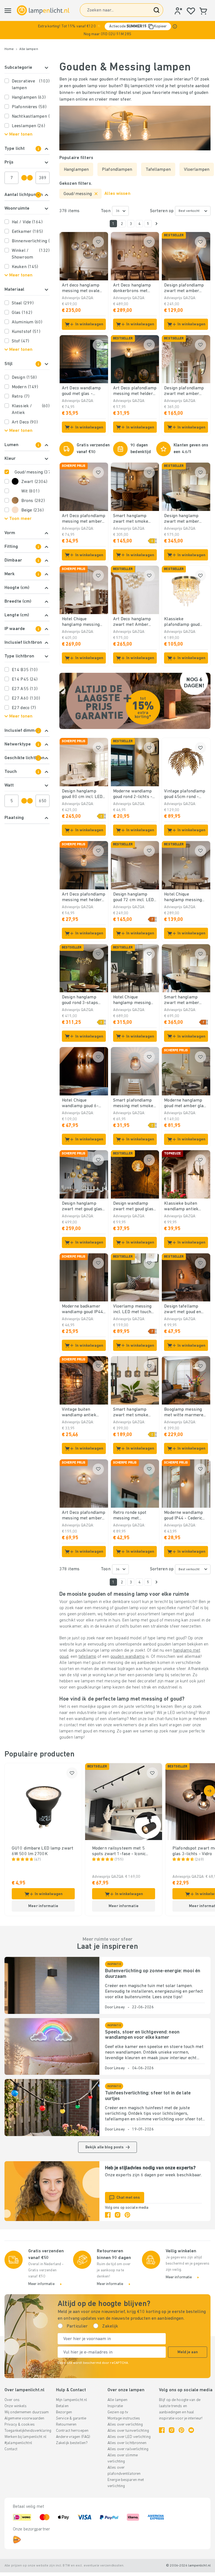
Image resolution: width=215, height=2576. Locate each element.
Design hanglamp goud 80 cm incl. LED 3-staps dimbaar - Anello (82, 794)
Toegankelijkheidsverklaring (28, 2431)
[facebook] (108, 2215)
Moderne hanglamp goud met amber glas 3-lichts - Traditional (185, 1104)
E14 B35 (25, 670)
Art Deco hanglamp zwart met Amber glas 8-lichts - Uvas (133, 622)
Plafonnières (29, 107)
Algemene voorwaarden (24, 2418)
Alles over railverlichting (128, 2449)
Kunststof (26, 332)
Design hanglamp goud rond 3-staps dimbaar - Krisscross (83, 1000)
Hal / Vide (27, 222)
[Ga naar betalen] (156, 224)
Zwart (34, 482)
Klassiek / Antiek (31, 409)
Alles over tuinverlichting (128, 2431)
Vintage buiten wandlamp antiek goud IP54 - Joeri (79, 1413)
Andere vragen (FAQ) (73, 2437)
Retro (21, 397)
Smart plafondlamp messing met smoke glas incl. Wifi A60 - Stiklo (133, 1104)
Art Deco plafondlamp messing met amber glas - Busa (84, 519)
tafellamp (87, 1657)
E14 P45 (25, 679)
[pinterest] (127, 2215)
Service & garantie (71, 2418)
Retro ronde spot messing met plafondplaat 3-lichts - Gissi (134, 1516)
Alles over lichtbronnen (127, 2443)
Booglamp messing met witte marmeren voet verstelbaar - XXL (185, 1413)
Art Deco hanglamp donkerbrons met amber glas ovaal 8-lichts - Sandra (133, 288)
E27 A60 (26, 699)
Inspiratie (115, 2406)
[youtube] (191, 2430)
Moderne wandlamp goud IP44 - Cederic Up (184, 1516)
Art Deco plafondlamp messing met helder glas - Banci (84, 898)
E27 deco (24, 708)
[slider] (24, 178)
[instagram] (118, 2215)
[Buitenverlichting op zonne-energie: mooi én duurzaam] (52, 1985)
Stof (20, 341)
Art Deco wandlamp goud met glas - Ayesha (81, 391)
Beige (32, 510)
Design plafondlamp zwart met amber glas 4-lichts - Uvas (184, 288)
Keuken (25, 267)
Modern (25, 387)
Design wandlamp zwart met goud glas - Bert (135, 1207)
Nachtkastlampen (31, 117)
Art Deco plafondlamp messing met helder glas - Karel (135, 391)
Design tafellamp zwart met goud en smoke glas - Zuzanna (186, 1310)
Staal (23, 303)
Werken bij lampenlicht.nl (25, 2437)
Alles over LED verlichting (129, 2437)
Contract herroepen (72, 2431)
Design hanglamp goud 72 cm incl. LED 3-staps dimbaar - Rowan (133, 898)
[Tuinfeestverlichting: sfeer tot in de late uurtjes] (52, 2108)
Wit (30, 491)
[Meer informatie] (175, 26)
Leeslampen (29, 126)
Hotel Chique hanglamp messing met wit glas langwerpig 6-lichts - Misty (83, 622)
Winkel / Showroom (31, 254)
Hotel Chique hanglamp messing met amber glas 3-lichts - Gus (183, 898)
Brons (33, 501)
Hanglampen (29, 98)
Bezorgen (64, 2412)
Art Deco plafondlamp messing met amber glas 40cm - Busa (84, 1516)
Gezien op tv (118, 2412)
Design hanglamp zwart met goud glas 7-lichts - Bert (82, 1207)
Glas (22, 313)
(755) (119, 1860)
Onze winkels (16, 2406)
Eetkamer (27, 232)
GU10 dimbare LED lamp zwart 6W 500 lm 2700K (43, 1851)
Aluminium (27, 322)
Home (9, 49)
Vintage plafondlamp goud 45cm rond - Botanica (185, 794)
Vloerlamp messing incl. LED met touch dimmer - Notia (132, 1310)
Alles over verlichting (125, 2425)
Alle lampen (29, 49)
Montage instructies (124, 2418)
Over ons (12, 2400)
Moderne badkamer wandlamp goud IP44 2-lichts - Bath (82, 1310)
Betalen (62, 2406)
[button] (107, 30)
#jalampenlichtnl (18, 2443)
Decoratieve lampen (31, 85)
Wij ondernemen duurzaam (27, 2412)
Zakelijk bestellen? (72, 2443)
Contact (11, 2449)
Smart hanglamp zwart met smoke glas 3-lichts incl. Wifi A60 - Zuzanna (135, 519)
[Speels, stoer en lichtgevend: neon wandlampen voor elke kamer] (52, 2047)
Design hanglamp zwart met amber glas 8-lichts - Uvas (184, 519)
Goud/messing (32, 472)
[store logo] (43, 10)
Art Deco (25, 422)
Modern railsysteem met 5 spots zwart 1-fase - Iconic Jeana (119, 1851)
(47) (38, 1860)
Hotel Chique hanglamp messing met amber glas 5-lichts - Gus (132, 1000)
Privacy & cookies (20, 2425)
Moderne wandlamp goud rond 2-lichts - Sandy (133, 794)
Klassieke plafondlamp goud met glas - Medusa (182, 622)
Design (24, 378)
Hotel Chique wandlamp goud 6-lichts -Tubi (80, 1104)
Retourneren (66, 2425)
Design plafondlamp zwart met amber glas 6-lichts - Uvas (184, 391)
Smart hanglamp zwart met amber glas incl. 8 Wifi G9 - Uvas (184, 1000)
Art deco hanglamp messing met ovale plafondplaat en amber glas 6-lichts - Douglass (83, 288)
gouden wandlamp (128, 1657)
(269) (199, 1860)
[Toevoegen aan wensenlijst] (98, 242)
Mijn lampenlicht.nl (72, 2400)
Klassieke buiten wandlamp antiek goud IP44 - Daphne (183, 1207)
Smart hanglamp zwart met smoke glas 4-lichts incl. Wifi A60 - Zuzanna (135, 1413)
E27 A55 (25, 689)
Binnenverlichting (31, 241)
